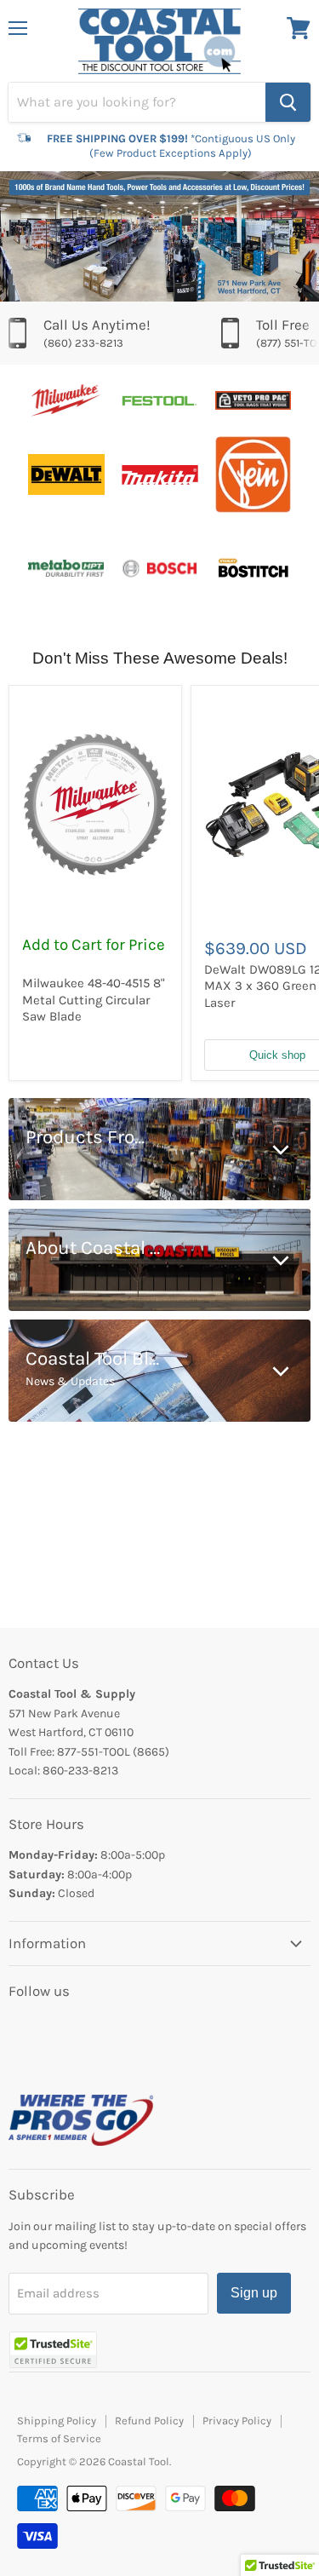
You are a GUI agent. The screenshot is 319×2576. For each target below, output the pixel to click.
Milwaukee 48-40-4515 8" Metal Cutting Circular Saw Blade (94, 1000)
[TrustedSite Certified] (53, 2350)
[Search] (288, 102)
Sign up (254, 2293)
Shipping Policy (57, 2421)
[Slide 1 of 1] (159, 236)
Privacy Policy (237, 2421)
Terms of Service (59, 2438)
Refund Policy (149, 2421)
